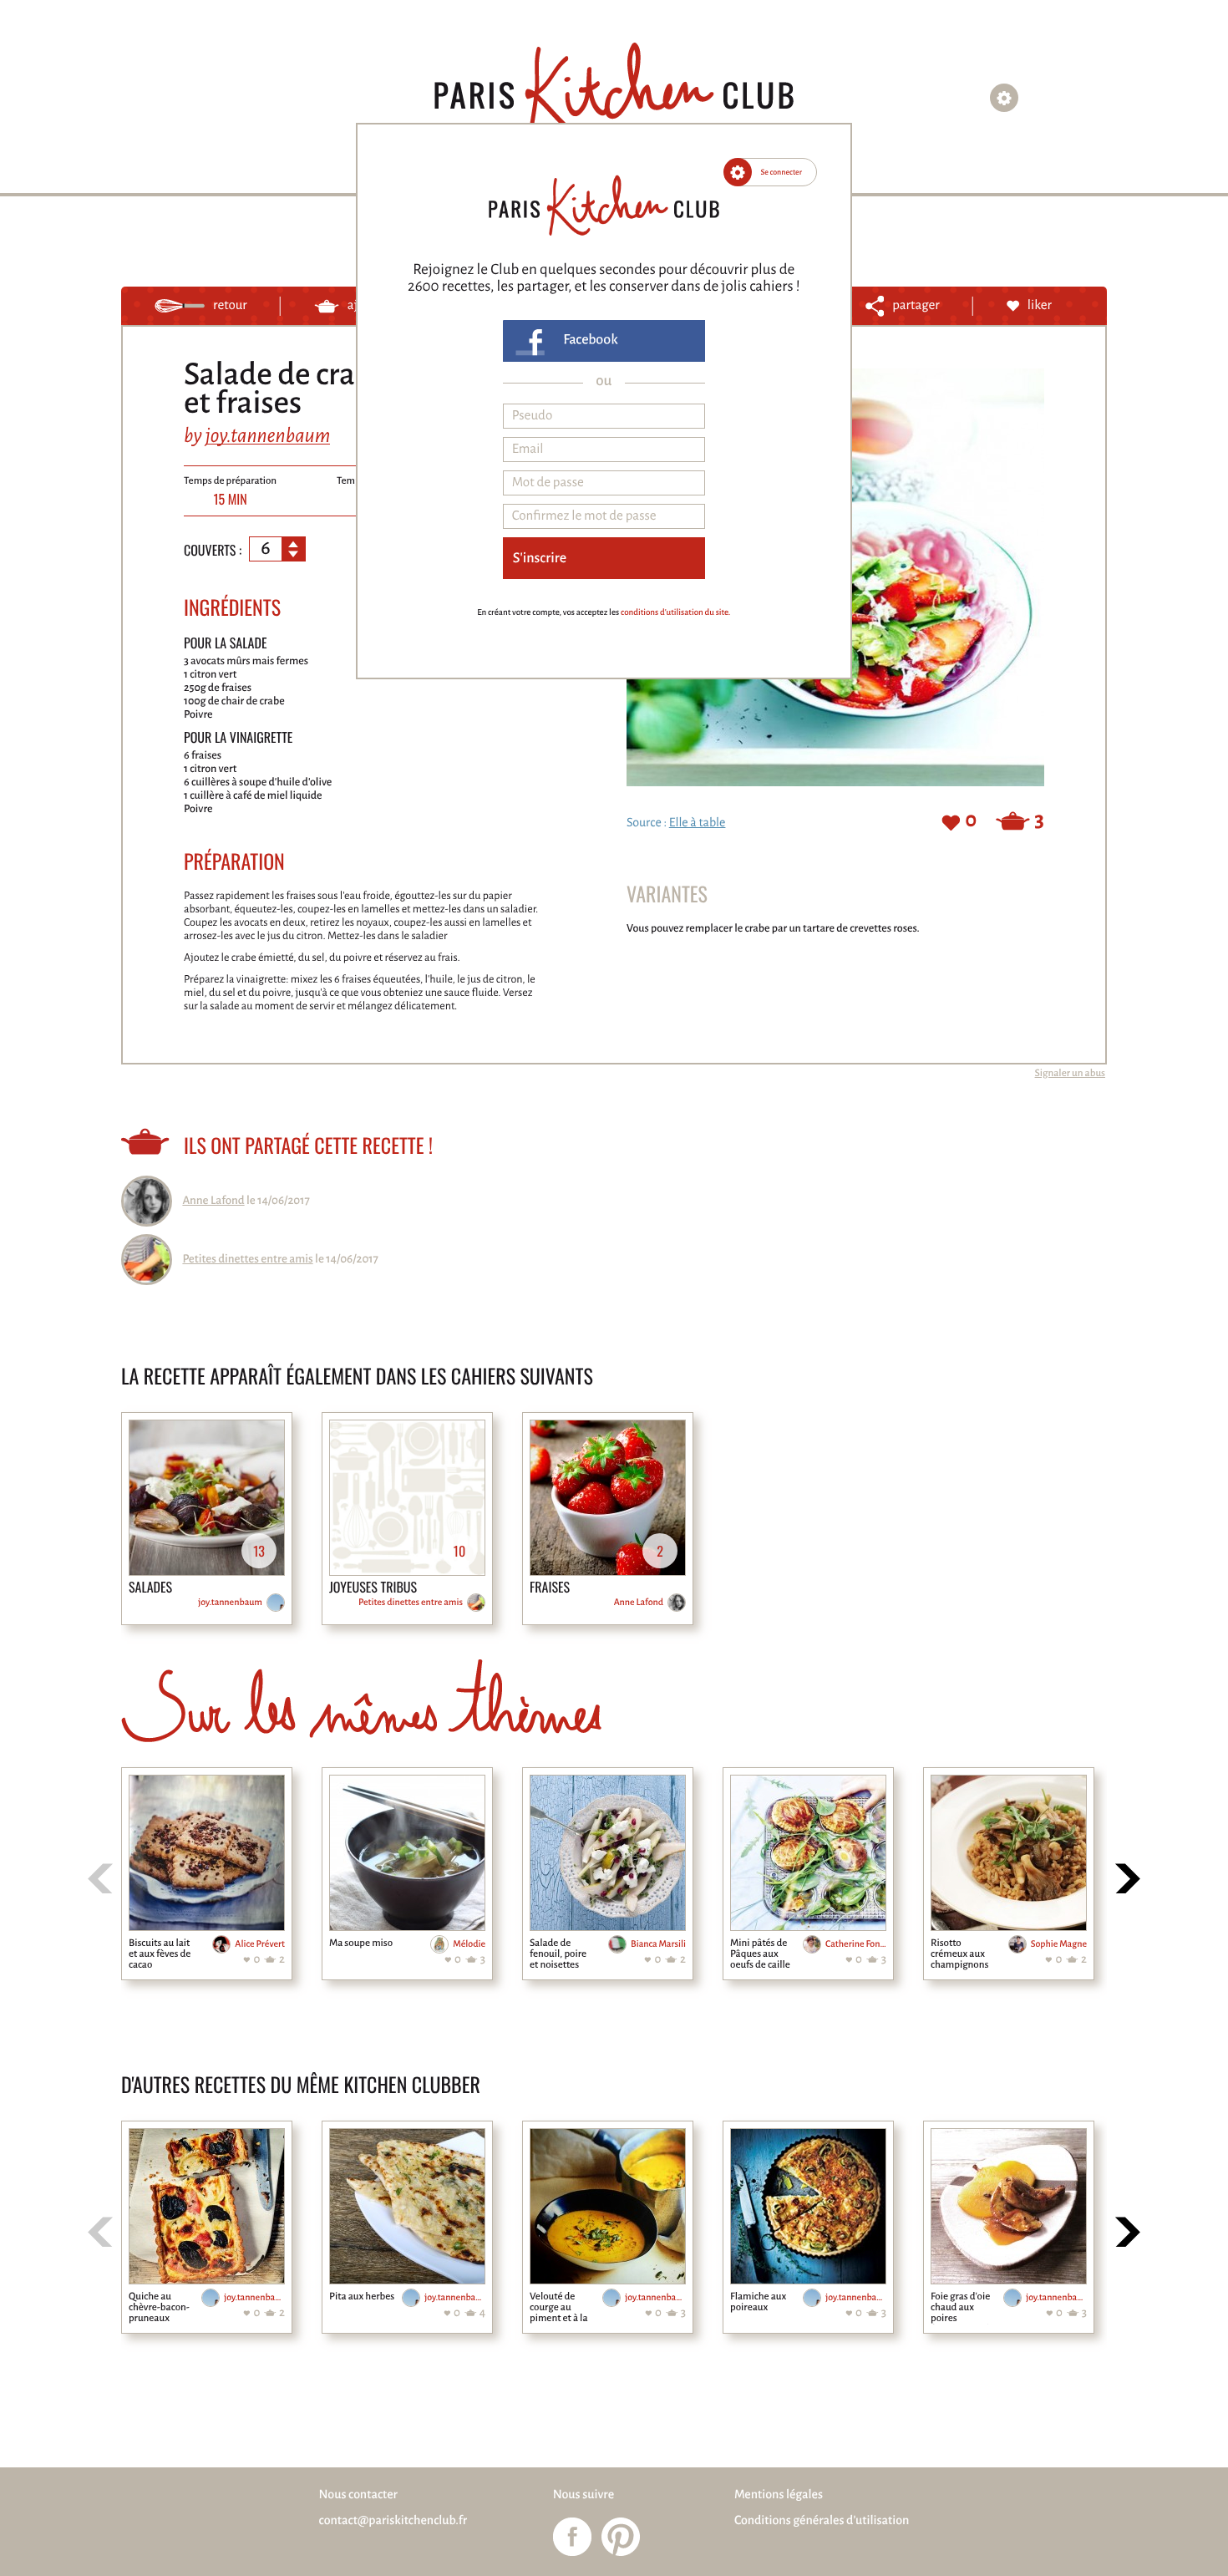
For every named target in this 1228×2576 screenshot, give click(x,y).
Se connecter (782, 172)
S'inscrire (540, 558)
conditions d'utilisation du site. (675, 613)
